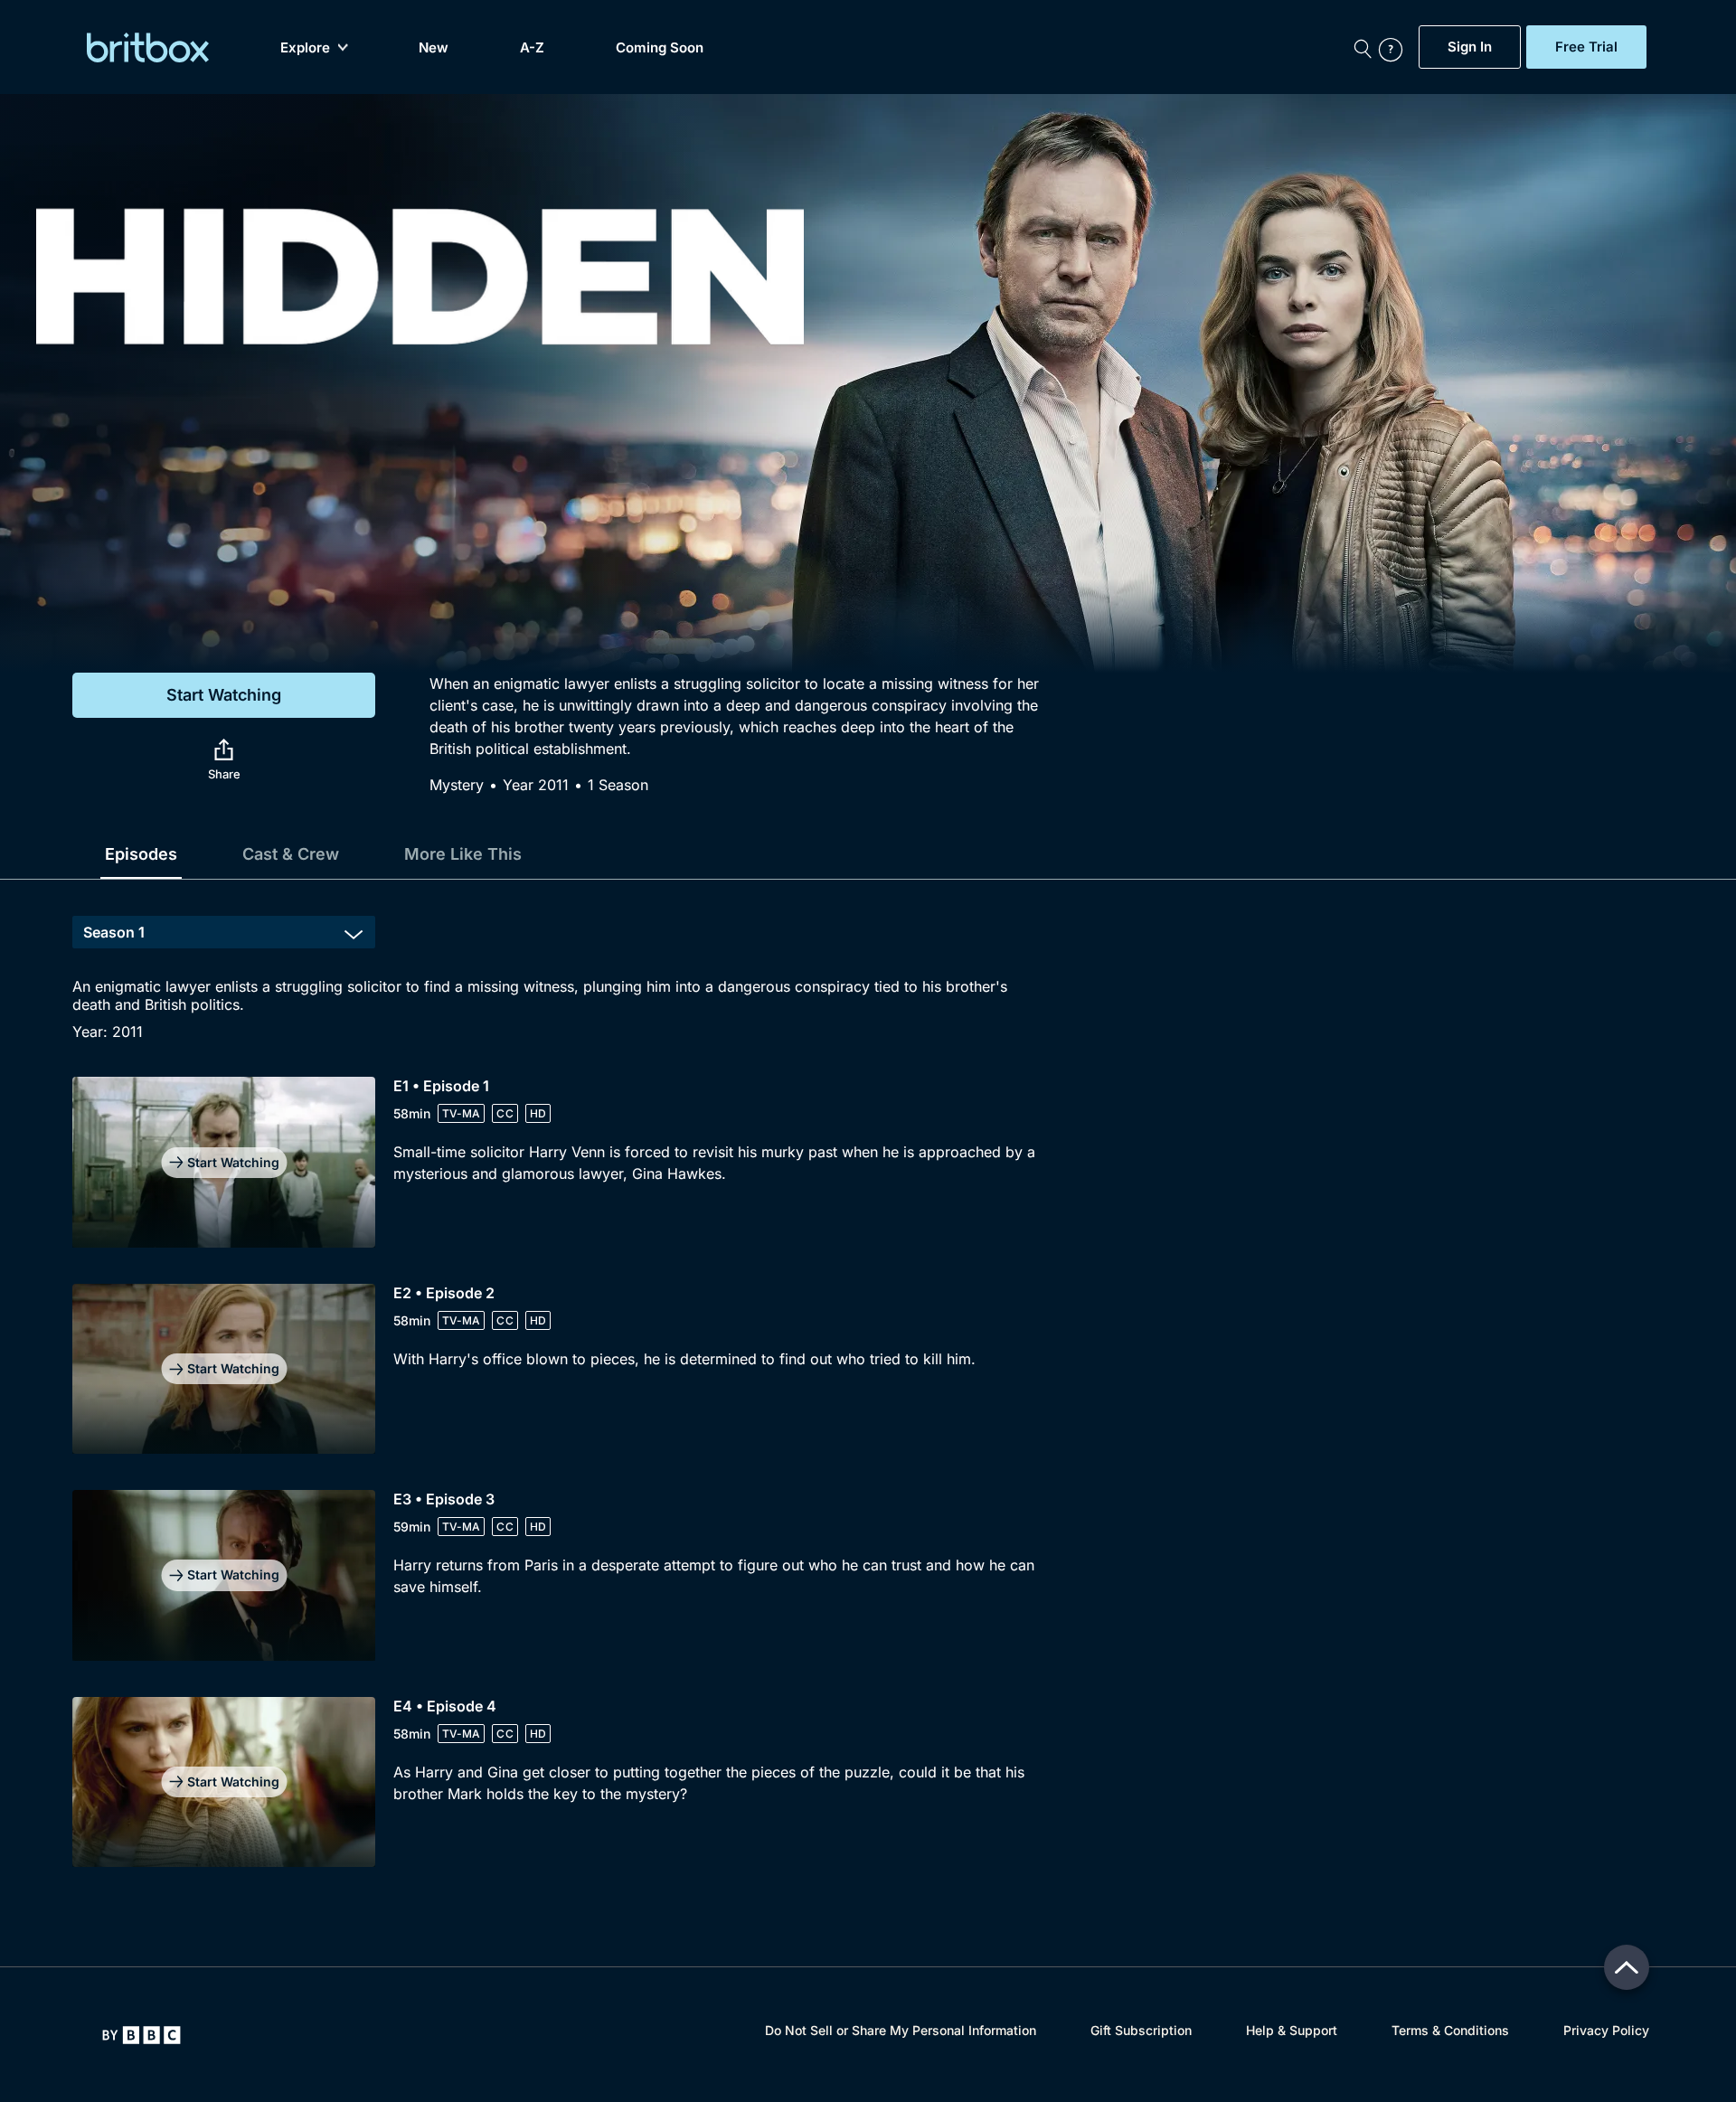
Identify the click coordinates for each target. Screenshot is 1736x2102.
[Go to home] (142, 2035)
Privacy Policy (1606, 2030)
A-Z (532, 47)
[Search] (1363, 47)
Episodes (141, 854)
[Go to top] (1627, 1967)
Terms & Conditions (1450, 2030)
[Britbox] (148, 47)
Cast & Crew (291, 854)
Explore (305, 47)
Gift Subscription (1141, 2030)
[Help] (1394, 47)
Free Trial (1586, 47)
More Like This (463, 854)
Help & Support (1292, 2030)
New (434, 47)
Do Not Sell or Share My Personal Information (901, 2030)
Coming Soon (660, 47)
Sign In (1470, 47)
